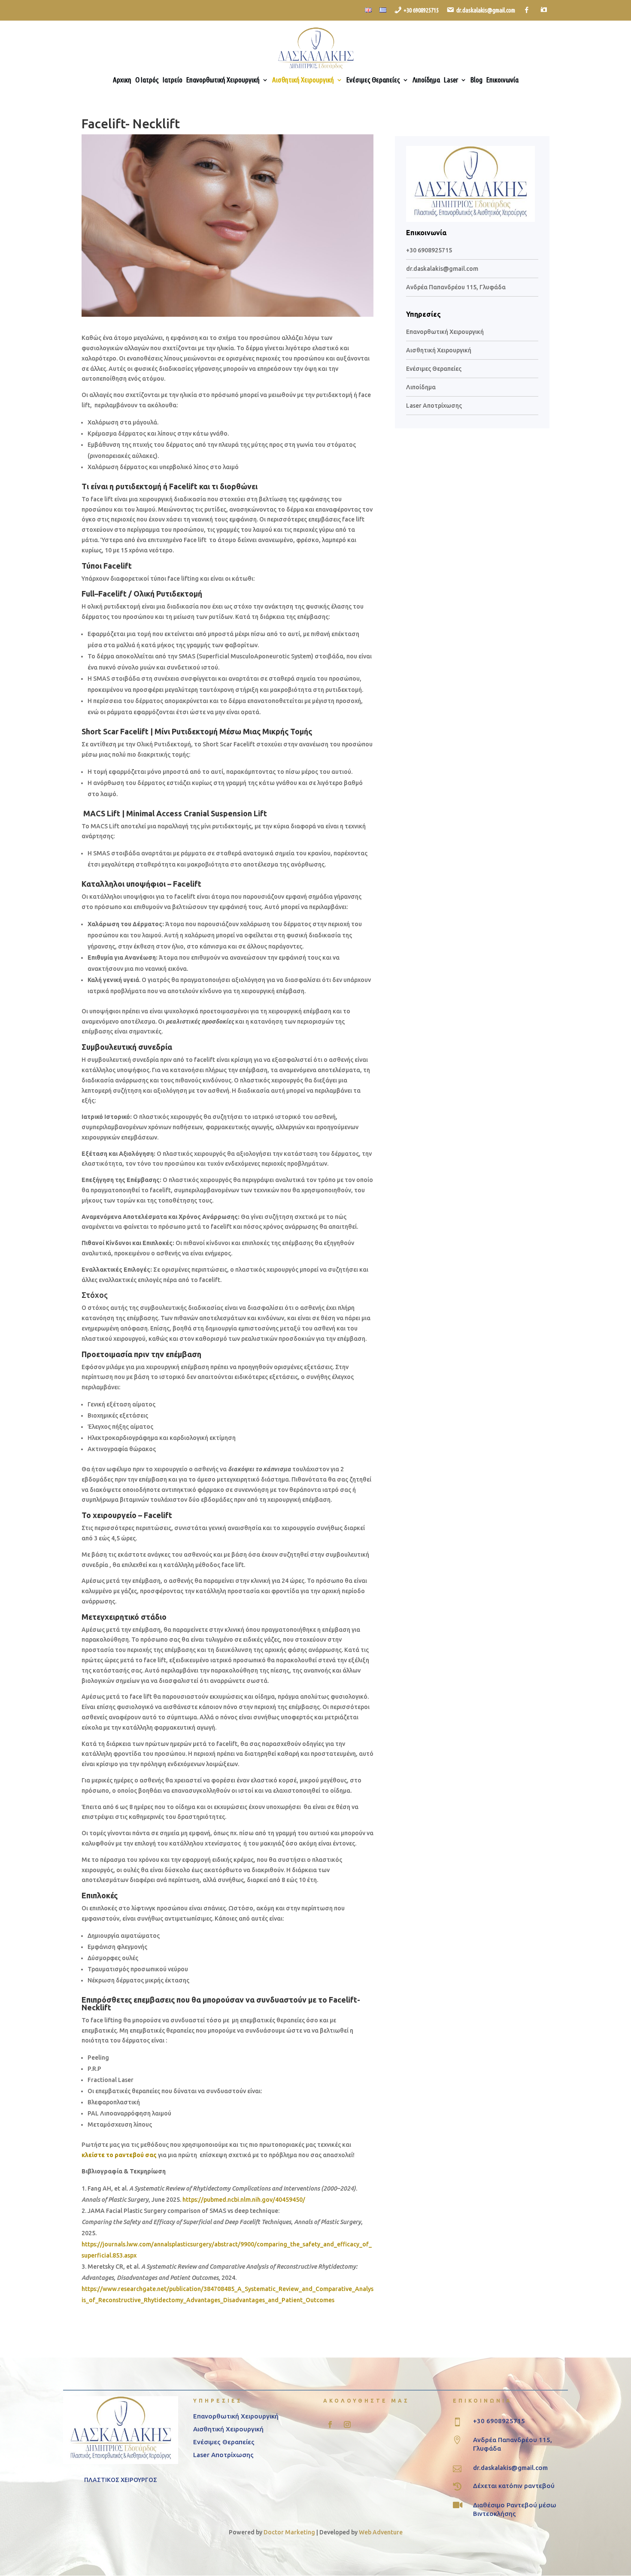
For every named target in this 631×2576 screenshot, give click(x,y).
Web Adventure (381, 2532)
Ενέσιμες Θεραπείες (373, 80)
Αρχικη (122, 80)
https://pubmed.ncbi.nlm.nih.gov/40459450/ (244, 2200)
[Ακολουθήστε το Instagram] (347, 2424)
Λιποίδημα (426, 80)
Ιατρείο (173, 80)
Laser (451, 80)
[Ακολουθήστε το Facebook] (330, 2424)
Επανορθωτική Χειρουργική (223, 80)
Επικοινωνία (502, 80)
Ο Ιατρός (147, 80)
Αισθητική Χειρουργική (303, 80)
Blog (476, 80)
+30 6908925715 (429, 250)
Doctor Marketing (289, 2532)
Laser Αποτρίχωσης (434, 406)
